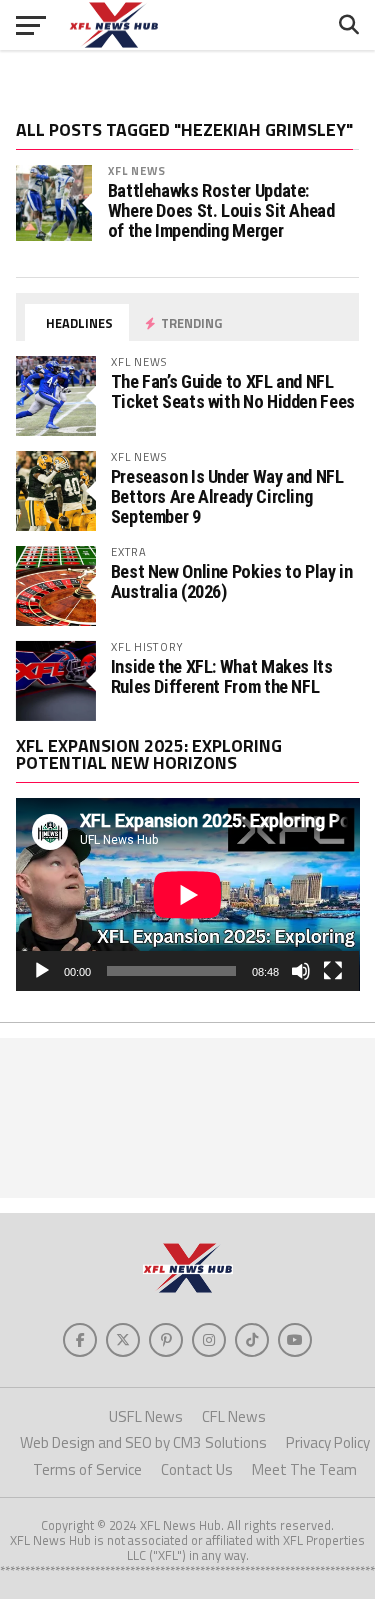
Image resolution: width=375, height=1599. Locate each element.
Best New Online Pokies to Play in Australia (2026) (232, 581)
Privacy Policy (328, 1442)
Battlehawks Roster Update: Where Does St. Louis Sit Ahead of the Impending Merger (221, 211)
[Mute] (301, 971)
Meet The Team (304, 1469)
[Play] (42, 971)
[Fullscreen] (333, 971)
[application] (188, 894)
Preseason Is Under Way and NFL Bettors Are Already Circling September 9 (227, 496)
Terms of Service (87, 1469)
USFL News (146, 1416)
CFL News (234, 1416)
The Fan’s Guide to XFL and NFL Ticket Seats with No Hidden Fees (233, 391)
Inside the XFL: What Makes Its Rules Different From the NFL (222, 676)
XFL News (137, 170)
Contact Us (197, 1469)
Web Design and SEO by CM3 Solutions (143, 1442)
